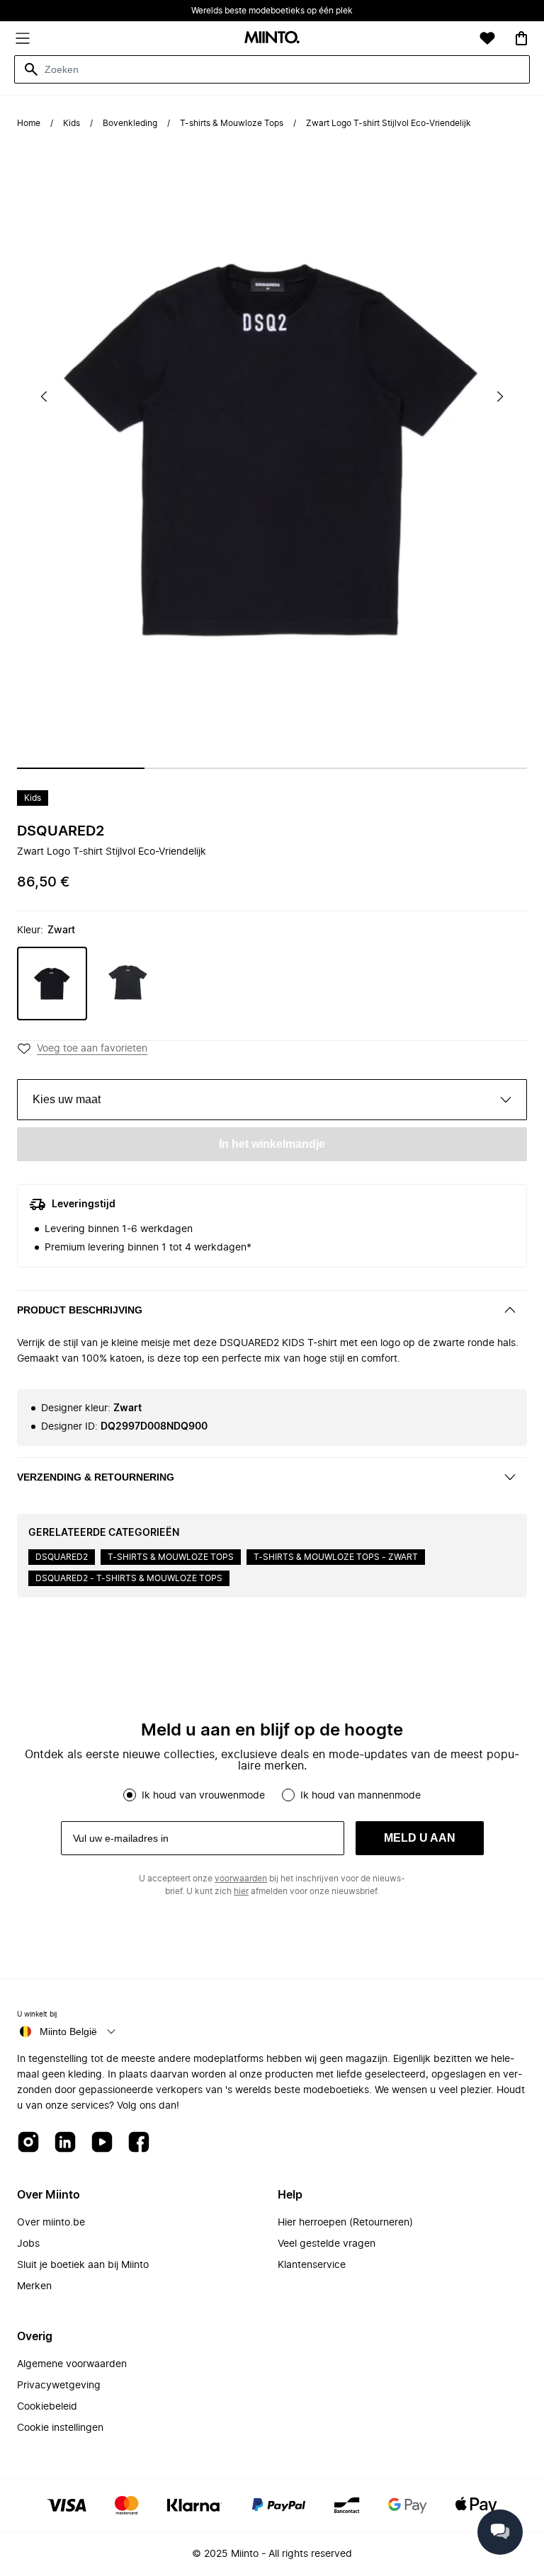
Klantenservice (312, 2265)
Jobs (28, 2244)
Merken (34, 2286)
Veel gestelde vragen (327, 2244)
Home (29, 123)
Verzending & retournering (96, 1477)
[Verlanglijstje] (487, 38)
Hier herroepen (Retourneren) (345, 2223)
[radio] (130, 1795)
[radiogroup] (272, 1795)
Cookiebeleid (47, 2407)
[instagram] (28, 2143)
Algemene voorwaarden (72, 2364)
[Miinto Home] (272, 39)
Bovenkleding (130, 123)
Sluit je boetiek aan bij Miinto (83, 2265)
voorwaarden (241, 1879)
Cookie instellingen (60, 2428)
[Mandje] (521, 38)
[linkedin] (65, 2143)
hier (241, 1891)
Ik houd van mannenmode (361, 1796)
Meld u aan (420, 1838)
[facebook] (139, 2143)
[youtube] (102, 2143)
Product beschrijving (80, 1310)
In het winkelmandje (272, 1144)
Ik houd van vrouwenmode (203, 1796)
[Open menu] (23, 38)
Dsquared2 (61, 831)
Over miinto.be (51, 2223)
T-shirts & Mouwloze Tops (232, 123)
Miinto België (68, 2031)
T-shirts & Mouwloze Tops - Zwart (336, 1557)
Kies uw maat (67, 1099)
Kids (72, 123)
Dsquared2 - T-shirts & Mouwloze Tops (129, 1578)
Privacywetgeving (59, 2386)
